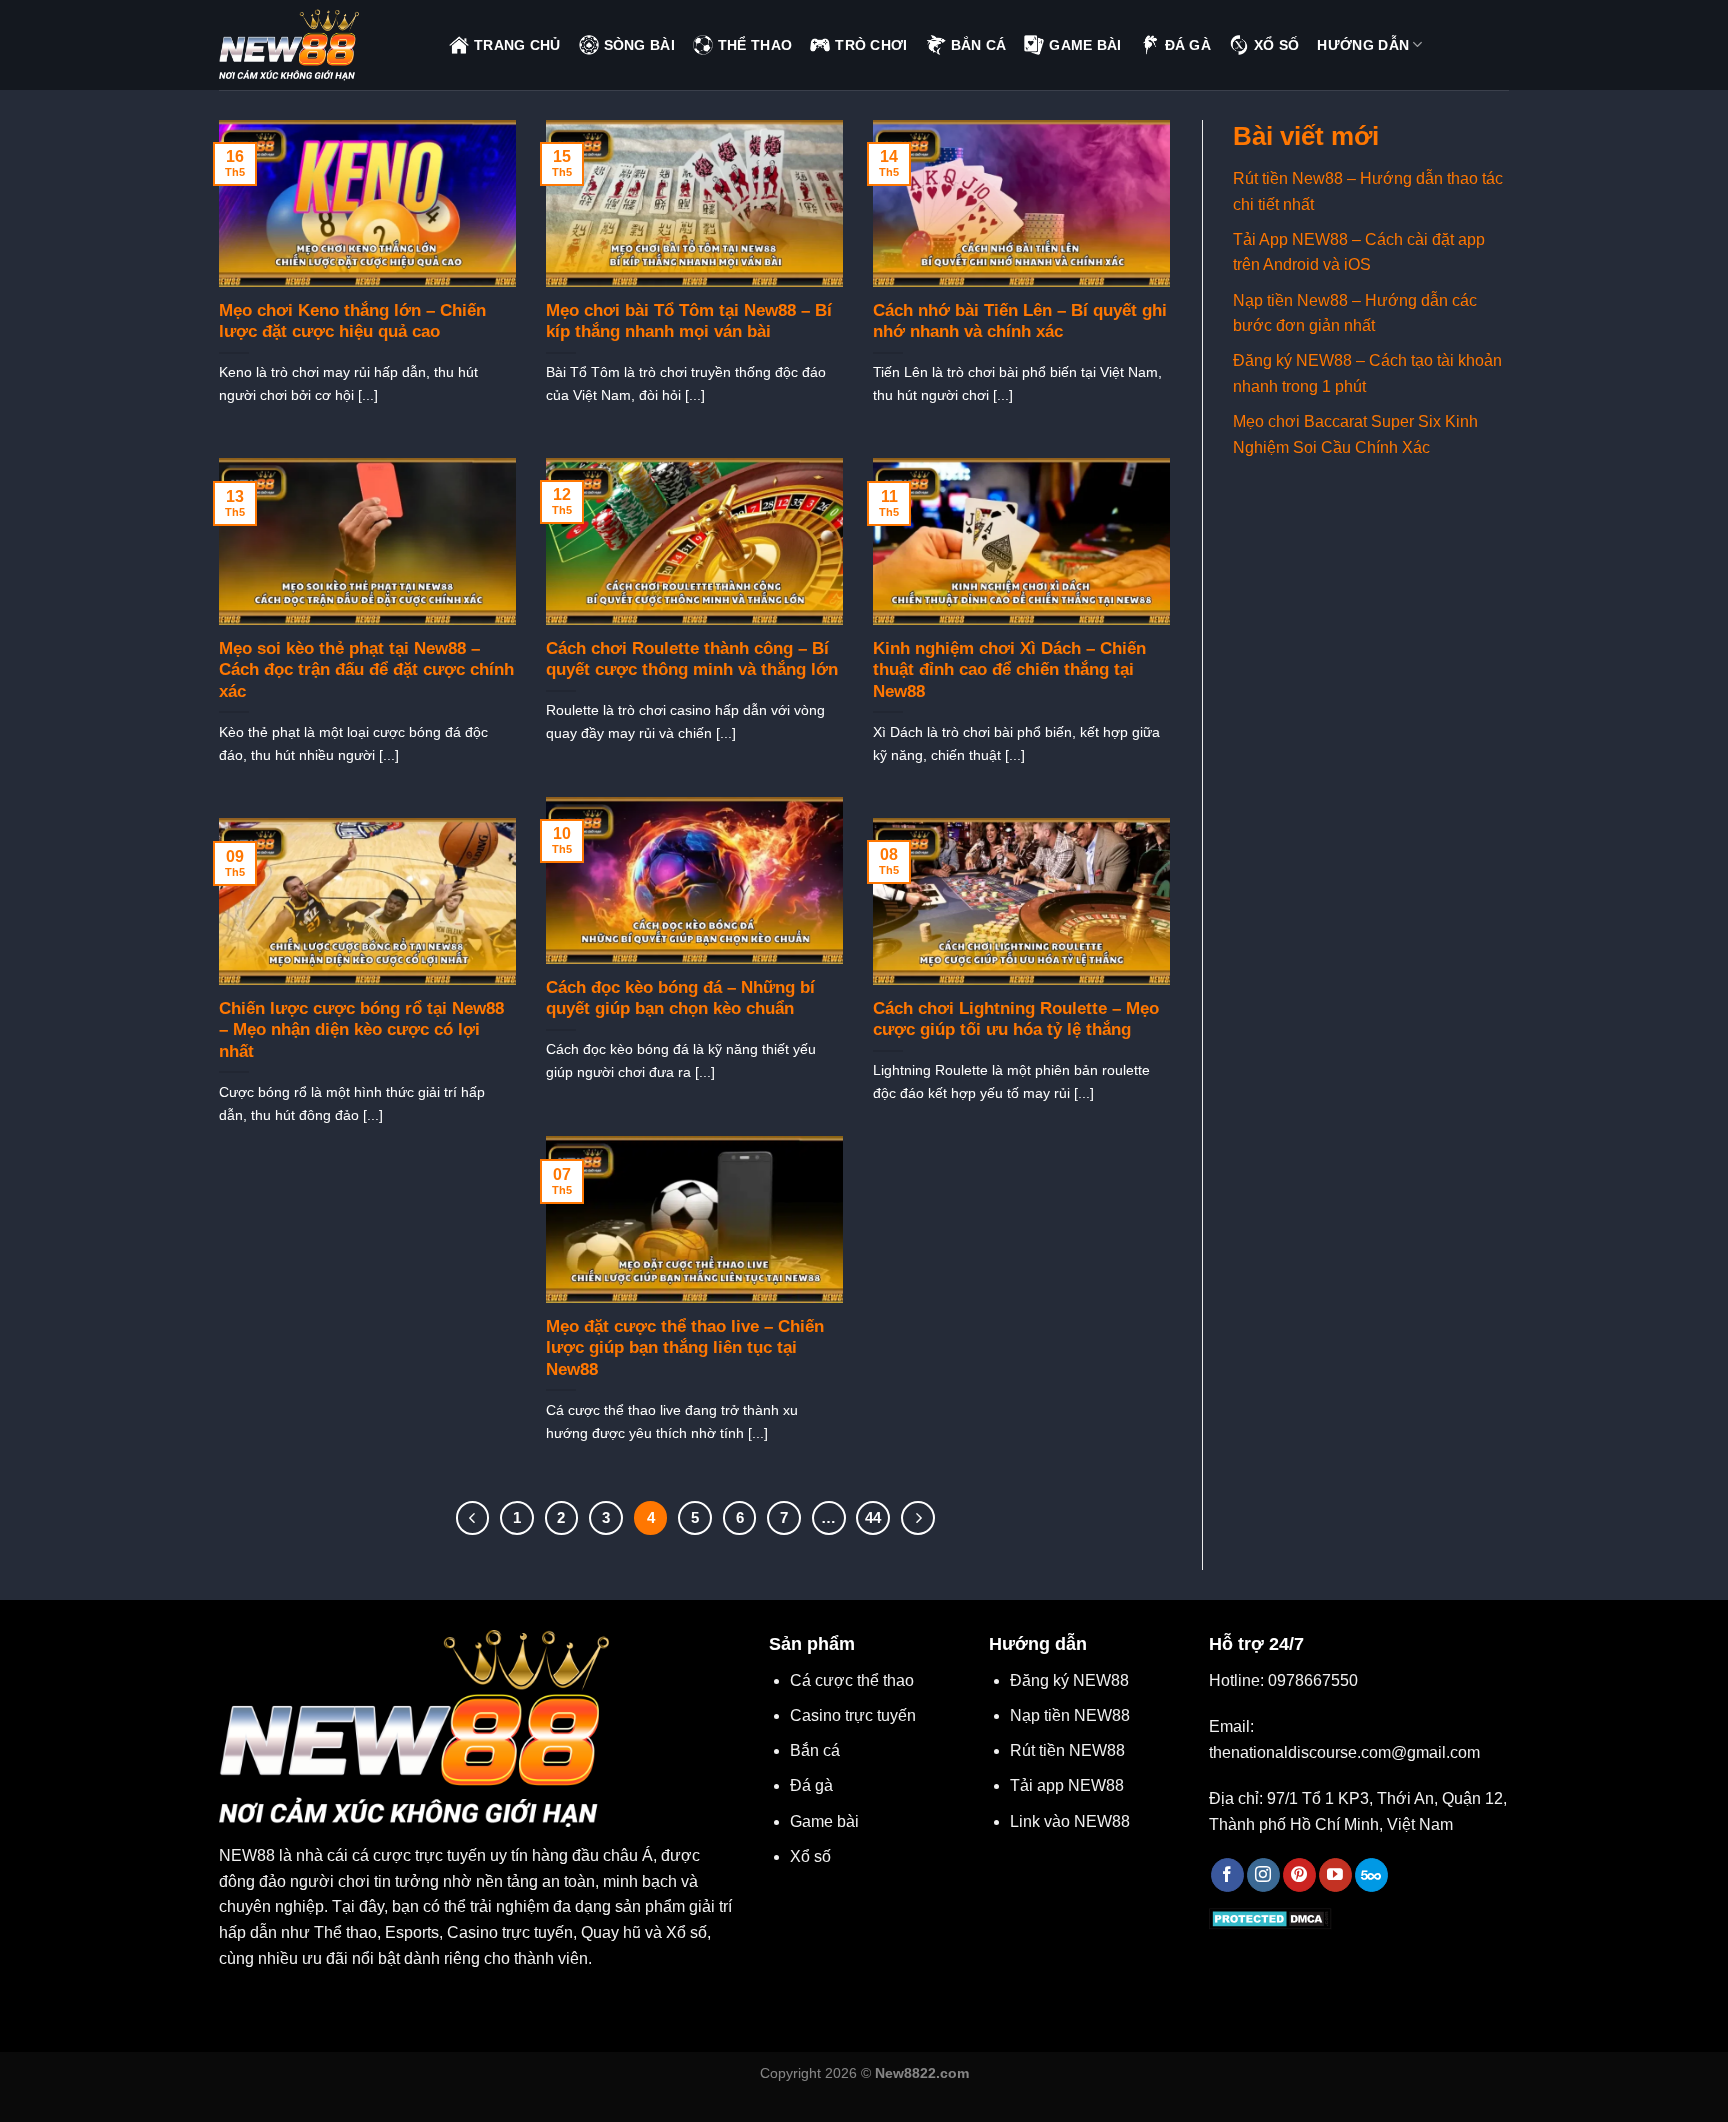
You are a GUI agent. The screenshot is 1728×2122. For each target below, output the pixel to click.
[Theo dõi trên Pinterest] (1299, 1875)
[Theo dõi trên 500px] (1371, 1875)
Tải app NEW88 (1067, 1785)
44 (873, 1517)
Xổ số (810, 1856)
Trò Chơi (871, 45)
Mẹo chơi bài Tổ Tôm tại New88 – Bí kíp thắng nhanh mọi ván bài (689, 321)
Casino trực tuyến (853, 1715)
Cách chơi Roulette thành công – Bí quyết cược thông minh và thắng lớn (692, 659)
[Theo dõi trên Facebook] (1227, 1875)
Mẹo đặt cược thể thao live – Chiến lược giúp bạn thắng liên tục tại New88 (685, 1348)
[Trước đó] (473, 1518)
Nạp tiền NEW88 (1070, 1715)
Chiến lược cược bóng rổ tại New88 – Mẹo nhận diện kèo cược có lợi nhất (361, 1030)
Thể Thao (755, 45)
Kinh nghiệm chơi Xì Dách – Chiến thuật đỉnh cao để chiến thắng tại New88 (1009, 670)
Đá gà (811, 1785)
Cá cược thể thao (852, 1680)
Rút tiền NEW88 (1067, 1750)
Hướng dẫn (1363, 45)
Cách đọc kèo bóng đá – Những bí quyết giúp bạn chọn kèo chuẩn (680, 998)
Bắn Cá (979, 45)
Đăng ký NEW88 (1069, 1680)
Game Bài (1085, 45)
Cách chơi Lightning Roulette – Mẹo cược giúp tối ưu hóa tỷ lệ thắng (1016, 1019)
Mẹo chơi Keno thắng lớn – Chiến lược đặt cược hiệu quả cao (352, 321)
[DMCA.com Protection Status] (1270, 1917)
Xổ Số (1276, 45)
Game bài (824, 1821)
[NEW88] (319, 45)
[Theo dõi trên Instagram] (1263, 1875)
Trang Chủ (517, 45)
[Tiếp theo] (918, 1518)
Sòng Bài (639, 45)
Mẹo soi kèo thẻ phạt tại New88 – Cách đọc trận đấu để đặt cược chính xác (366, 670)
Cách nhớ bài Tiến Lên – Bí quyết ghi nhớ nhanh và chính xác (1020, 321)
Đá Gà (1188, 45)
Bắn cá (815, 1750)
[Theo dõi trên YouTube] (1335, 1875)
